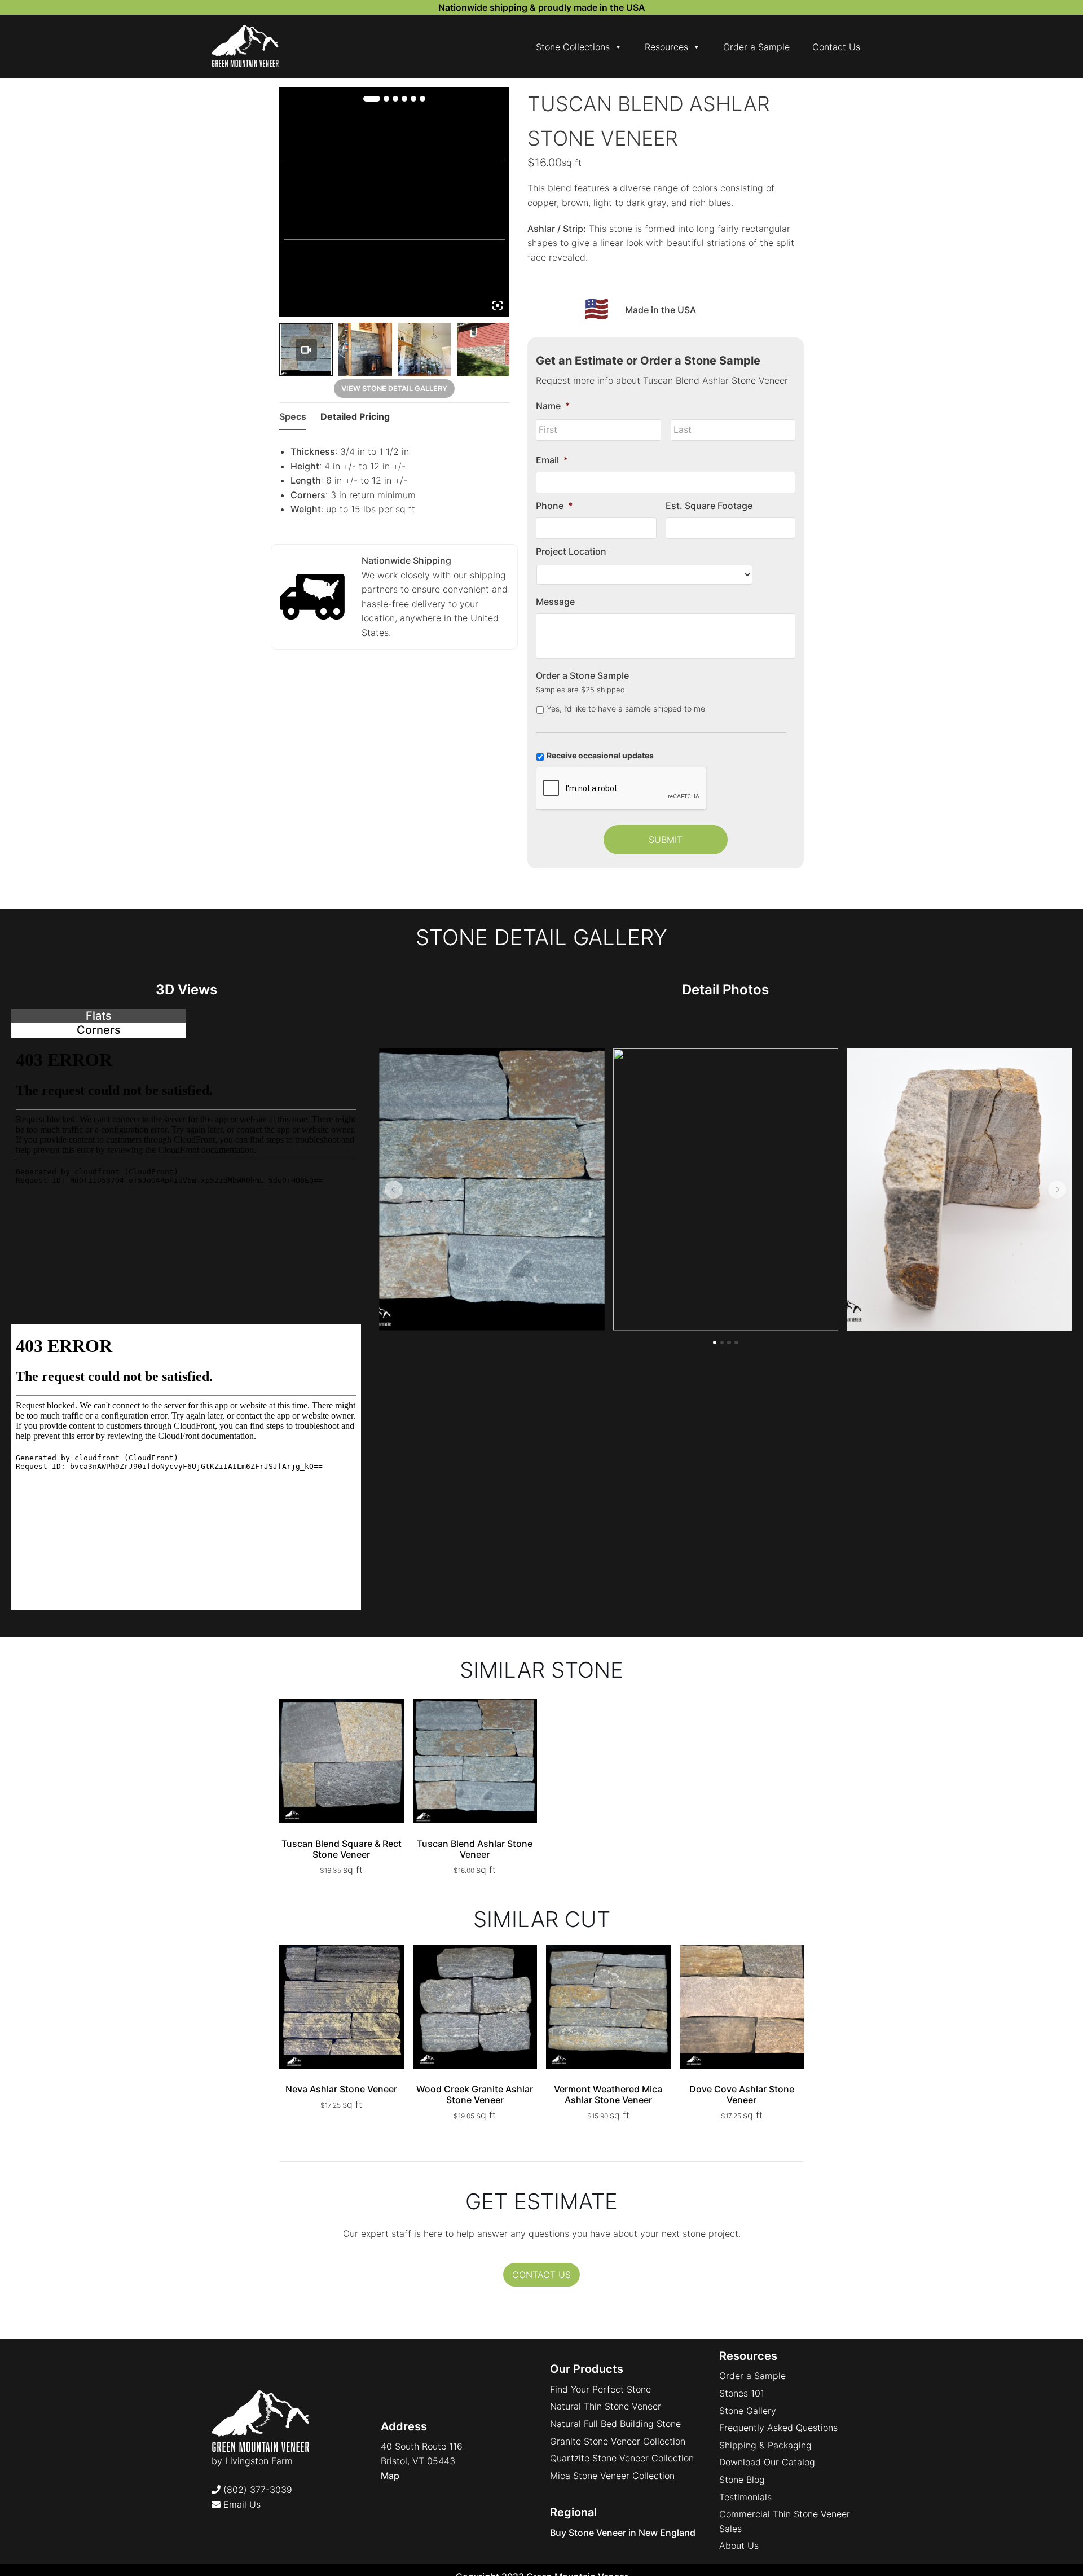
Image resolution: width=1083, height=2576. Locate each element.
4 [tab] (404, 99)
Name (553, 406)
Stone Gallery (748, 2411)
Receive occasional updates (600, 755)
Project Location (571, 551)
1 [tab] (372, 99)
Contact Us (836, 47)
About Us (739, 2546)
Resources (666, 47)
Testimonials (745, 2497)
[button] (394, 1190)
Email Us (241, 2504)
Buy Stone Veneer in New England (623, 2533)
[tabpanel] (186, 1181)
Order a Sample (756, 47)
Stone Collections (573, 47)
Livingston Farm (259, 2461)
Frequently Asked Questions (778, 2428)
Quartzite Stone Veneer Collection (622, 2458)
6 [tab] (422, 99)
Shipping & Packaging (765, 2445)
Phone (554, 506)
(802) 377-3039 (256, 2490)
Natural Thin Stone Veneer (606, 2406)
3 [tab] (395, 99)
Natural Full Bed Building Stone (615, 2424)
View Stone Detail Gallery (394, 389)
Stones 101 (742, 2393)
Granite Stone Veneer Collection (618, 2441)
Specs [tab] (293, 416)
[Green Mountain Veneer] (245, 47)
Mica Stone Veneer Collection (612, 2476)
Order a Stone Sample (582, 675)
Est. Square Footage (709, 506)
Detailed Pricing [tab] (355, 416)
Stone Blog (742, 2480)
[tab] (99, 1016)
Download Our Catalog (767, 2462)
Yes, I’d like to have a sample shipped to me (626, 708)
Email (552, 460)
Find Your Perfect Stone (600, 2389)
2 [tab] (386, 99)
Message (555, 602)
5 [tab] (413, 99)
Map (390, 2476)
